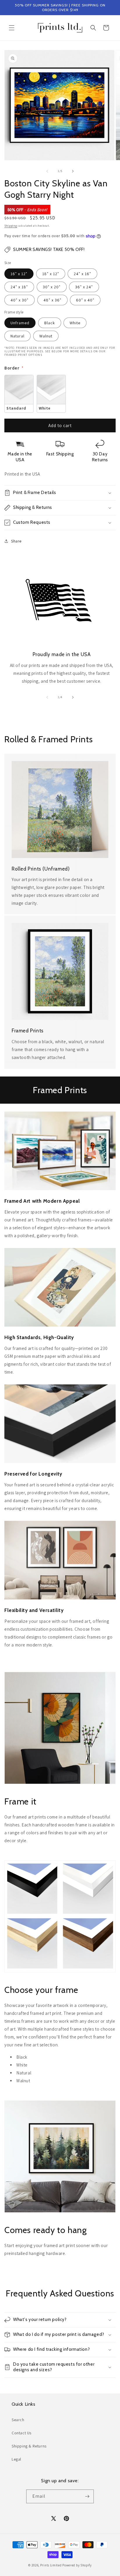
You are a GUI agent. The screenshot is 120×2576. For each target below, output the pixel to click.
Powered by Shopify (77, 2565)
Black (50, 323)
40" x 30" (20, 300)
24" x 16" (82, 274)
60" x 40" (85, 300)
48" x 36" (52, 300)
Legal (16, 2459)
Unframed (20, 323)
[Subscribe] (87, 2496)
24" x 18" (19, 287)
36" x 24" (84, 287)
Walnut (46, 336)
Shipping (11, 226)
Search (18, 2420)
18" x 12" (51, 274)
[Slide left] (47, 171)
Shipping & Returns (29, 2446)
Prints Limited (51, 2565)
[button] (12, 28)
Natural (17, 336)
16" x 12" (19, 274)
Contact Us (22, 2433)
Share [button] (16, 541)
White (75, 323)
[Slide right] (73, 171)
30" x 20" (52, 287)
